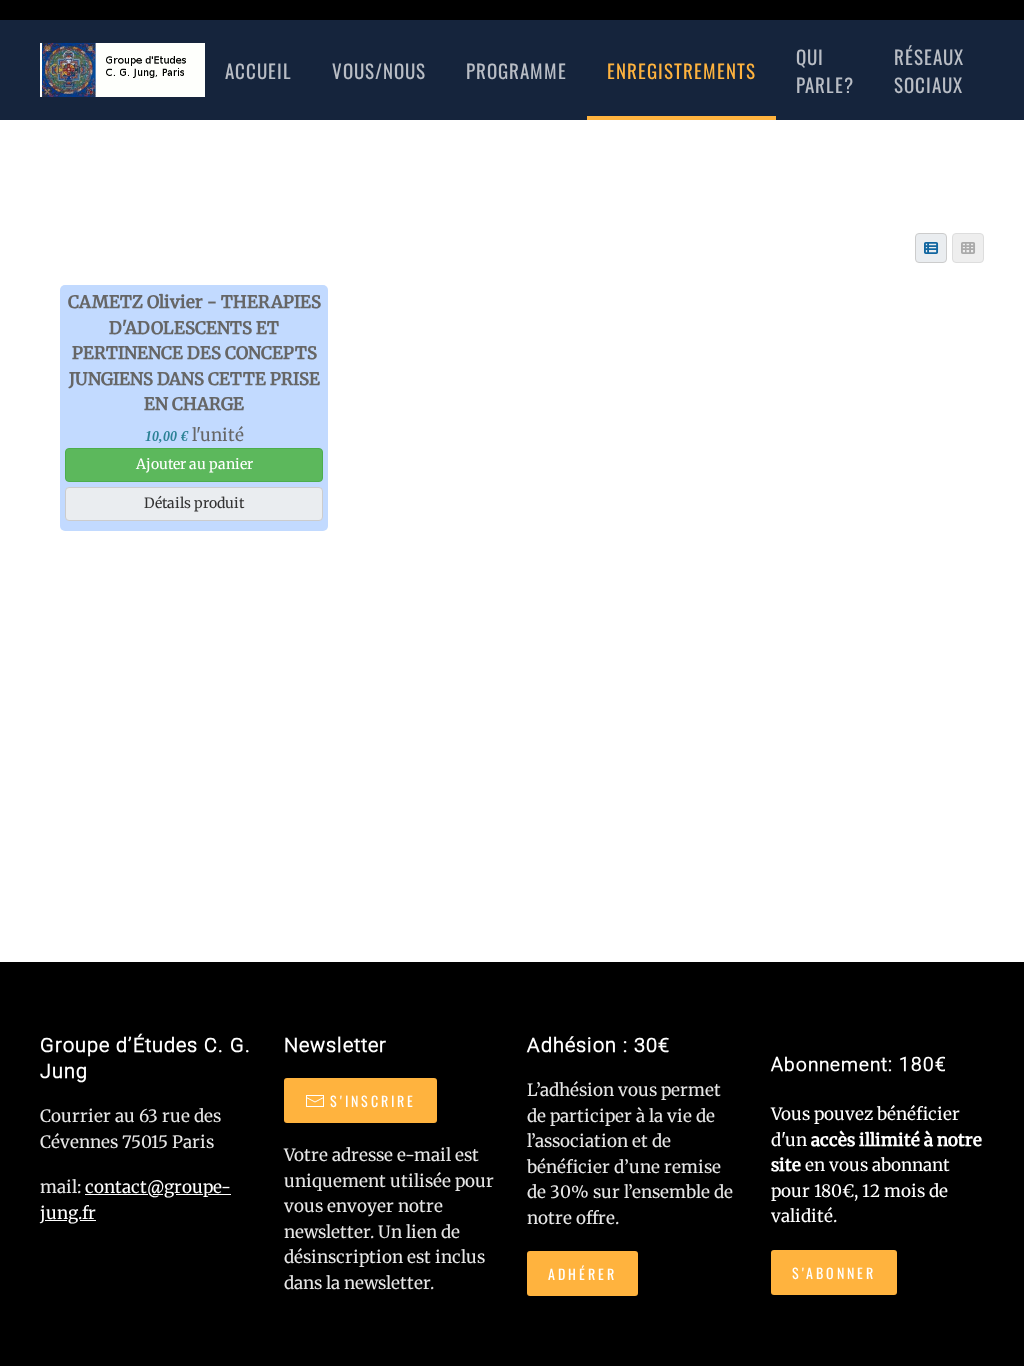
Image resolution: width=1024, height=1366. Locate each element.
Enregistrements (681, 70)
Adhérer (582, 1273)
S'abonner (834, 1272)
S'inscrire (373, 1100)
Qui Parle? (825, 70)
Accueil (258, 70)
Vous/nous (379, 70)
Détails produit (194, 503)
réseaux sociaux (929, 70)
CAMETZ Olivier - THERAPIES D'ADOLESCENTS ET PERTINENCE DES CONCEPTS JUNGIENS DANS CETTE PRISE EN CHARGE (194, 353)
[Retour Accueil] (122, 70)
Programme (516, 70)
